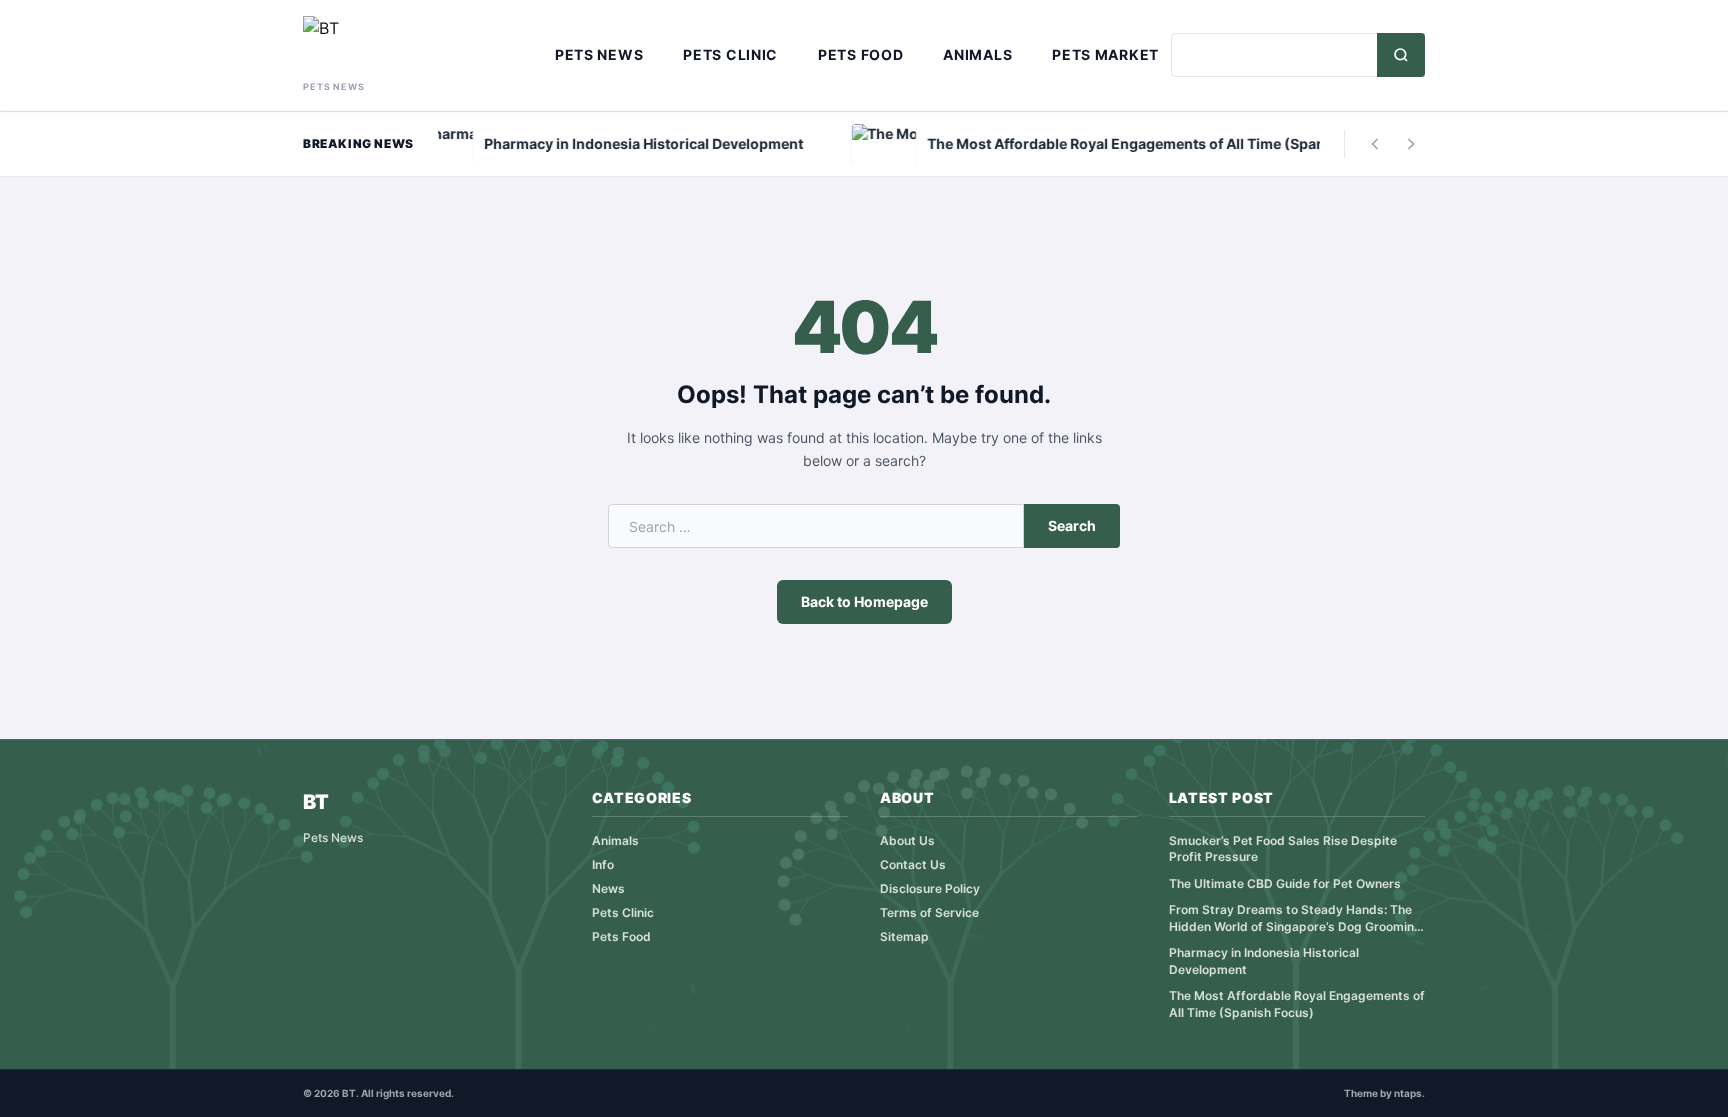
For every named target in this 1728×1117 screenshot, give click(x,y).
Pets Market (1105, 54)
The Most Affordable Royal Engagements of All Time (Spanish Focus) (1297, 1004)
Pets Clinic (730, 54)
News (608, 888)
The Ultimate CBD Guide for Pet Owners (1285, 883)
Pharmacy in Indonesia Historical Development (1264, 961)
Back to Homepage (864, 601)
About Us (907, 840)
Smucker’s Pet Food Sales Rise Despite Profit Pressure (1283, 849)
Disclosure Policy (930, 888)
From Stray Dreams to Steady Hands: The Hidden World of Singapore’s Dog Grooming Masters (1295, 918)
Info (603, 864)
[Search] (1401, 55)
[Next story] (1411, 144)
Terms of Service (929, 912)
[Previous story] (1375, 144)
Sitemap (904, 936)
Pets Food (860, 54)
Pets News (599, 54)
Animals (977, 54)
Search (1072, 525)
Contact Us (913, 864)
